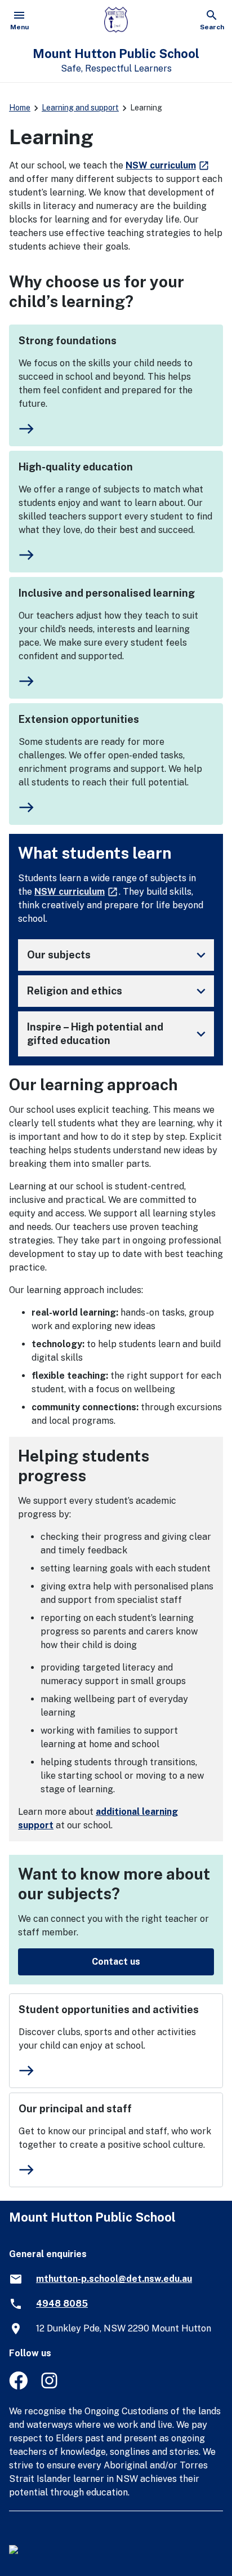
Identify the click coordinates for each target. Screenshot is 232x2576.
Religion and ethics (118, 991)
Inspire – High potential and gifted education (118, 1034)
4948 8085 (62, 2304)
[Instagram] (50, 2386)
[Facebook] (18, 2386)
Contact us (116, 1962)
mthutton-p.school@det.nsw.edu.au (114, 2279)
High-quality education (76, 467)
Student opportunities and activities (109, 2009)
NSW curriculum (168, 165)
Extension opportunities (79, 719)
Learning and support (80, 108)
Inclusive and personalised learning (107, 593)
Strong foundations (68, 341)
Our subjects (118, 955)
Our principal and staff (75, 2109)
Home (20, 108)
